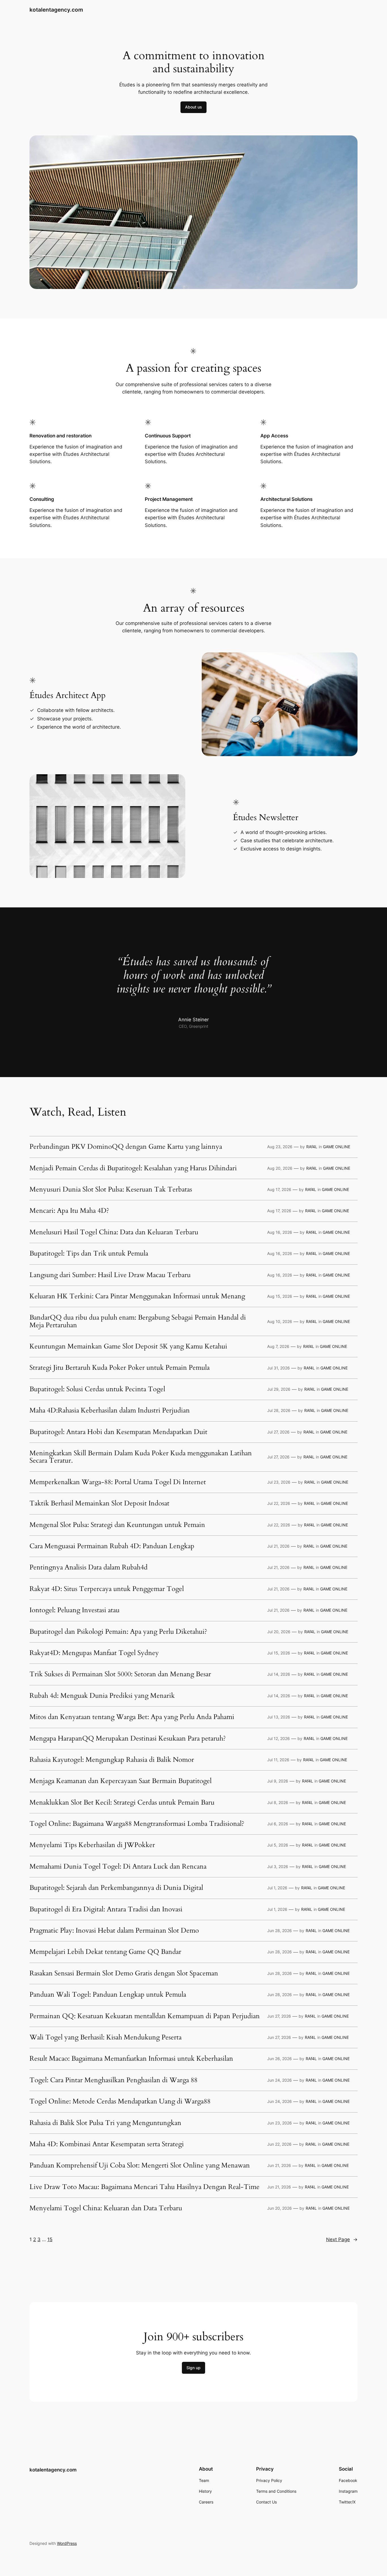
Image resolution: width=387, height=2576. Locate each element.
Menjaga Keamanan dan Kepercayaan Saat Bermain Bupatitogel (121, 1781)
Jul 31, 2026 (278, 1368)
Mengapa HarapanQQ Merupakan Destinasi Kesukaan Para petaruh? (128, 1739)
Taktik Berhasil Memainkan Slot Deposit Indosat (99, 1503)
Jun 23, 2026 (279, 2123)
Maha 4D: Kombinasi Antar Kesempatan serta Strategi (107, 2144)
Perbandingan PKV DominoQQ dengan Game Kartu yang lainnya (126, 1147)
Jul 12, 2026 (278, 1738)
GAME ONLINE (337, 1147)
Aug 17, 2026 (279, 1189)
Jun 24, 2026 (279, 2080)
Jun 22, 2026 (279, 2144)
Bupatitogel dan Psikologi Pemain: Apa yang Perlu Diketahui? (118, 1632)
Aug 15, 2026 (280, 1296)
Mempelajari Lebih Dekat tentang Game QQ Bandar (105, 1952)
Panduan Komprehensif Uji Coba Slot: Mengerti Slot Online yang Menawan (140, 2166)
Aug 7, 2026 (278, 1346)
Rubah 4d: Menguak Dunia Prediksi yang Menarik (102, 1696)
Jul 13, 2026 (279, 1717)
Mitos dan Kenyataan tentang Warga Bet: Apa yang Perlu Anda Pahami (132, 1717)
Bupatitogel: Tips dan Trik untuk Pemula (89, 1254)
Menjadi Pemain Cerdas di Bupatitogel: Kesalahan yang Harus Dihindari (133, 1168)
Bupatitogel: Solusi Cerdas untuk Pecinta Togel (97, 1389)
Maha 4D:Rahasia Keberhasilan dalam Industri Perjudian (110, 1411)
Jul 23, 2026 (279, 1482)
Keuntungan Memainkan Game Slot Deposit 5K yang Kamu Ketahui (128, 1347)
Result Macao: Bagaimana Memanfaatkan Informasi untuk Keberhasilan (131, 2059)
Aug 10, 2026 (280, 1321)
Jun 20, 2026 (279, 2208)
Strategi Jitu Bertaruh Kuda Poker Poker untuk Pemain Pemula (120, 1368)
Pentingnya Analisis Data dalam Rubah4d (89, 1567)
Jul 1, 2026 (277, 1888)
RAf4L (312, 1147)
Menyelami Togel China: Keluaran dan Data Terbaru (106, 2208)
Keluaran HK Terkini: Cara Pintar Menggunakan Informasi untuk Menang (137, 1296)
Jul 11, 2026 (278, 1760)
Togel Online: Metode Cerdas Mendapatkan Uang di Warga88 (120, 2101)
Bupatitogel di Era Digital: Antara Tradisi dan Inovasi (106, 1909)
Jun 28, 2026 (279, 1931)
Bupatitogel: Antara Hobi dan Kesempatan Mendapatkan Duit (118, 1432)
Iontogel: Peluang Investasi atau (75, 1610)
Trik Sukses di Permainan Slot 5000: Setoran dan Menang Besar (120, 1674)
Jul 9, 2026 (278, 1781)
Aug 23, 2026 (280, 1147)
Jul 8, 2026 (278, 1802)
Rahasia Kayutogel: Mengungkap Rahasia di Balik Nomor (112, 1760)
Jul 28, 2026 (279, 1410)
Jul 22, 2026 (279, 1503)
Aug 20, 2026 (280, 1168)
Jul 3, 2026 (278, 1866)
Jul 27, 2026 (278, 1432)
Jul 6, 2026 (278, 1824)
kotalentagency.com (56, 10)
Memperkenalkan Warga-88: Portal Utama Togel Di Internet (118, 1482)
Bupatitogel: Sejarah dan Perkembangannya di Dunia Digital (116, 1888)
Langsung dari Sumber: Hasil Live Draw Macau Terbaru (110, 1275)
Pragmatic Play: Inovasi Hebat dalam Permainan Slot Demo (114, 1931)
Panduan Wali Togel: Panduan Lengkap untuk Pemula (108, 1995)
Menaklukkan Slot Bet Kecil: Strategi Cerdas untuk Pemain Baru (122, 1803)
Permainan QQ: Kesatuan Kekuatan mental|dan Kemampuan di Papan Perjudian (145, 2016)
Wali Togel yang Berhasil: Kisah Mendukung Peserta (106, 2037)
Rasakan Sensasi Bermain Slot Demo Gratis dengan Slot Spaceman (124, 1973)
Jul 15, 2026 (279, 1653)
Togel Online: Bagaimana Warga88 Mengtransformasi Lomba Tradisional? (137, 1824)
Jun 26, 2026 (279, 2059)
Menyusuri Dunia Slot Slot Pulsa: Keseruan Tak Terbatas (111, 1190)
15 (50, 2239)
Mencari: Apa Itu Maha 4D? (69, 1211)
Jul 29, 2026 (279, 1389)
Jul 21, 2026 (278, 1546)
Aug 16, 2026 (280, 1232)
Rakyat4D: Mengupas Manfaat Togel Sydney (94, 1653)
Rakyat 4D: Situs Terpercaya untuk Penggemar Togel (107, 1589)
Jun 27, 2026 (279, 2016)
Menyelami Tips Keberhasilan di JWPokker (92, 1845)
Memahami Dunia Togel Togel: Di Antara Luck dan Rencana (118, 1867)
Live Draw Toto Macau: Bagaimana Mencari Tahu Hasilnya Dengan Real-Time (144, 2187)
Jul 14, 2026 (279, 1674)
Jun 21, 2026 (279, 2165)
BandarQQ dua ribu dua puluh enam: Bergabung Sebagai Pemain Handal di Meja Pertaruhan (138, 1321)
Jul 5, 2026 (278, 1845)
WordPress (67, 2543)
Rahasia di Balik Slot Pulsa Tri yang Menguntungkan (105, 2123)
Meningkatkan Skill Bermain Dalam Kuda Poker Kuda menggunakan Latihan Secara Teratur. (141, 1457)
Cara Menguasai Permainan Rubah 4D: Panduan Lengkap (112, 1546)
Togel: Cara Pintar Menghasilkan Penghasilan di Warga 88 (113, 2080)
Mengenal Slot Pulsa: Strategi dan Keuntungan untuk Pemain (117, 1525)
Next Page (342, 2239)
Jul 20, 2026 (279, 1632)
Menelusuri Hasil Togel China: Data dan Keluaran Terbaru (114, 1232)
